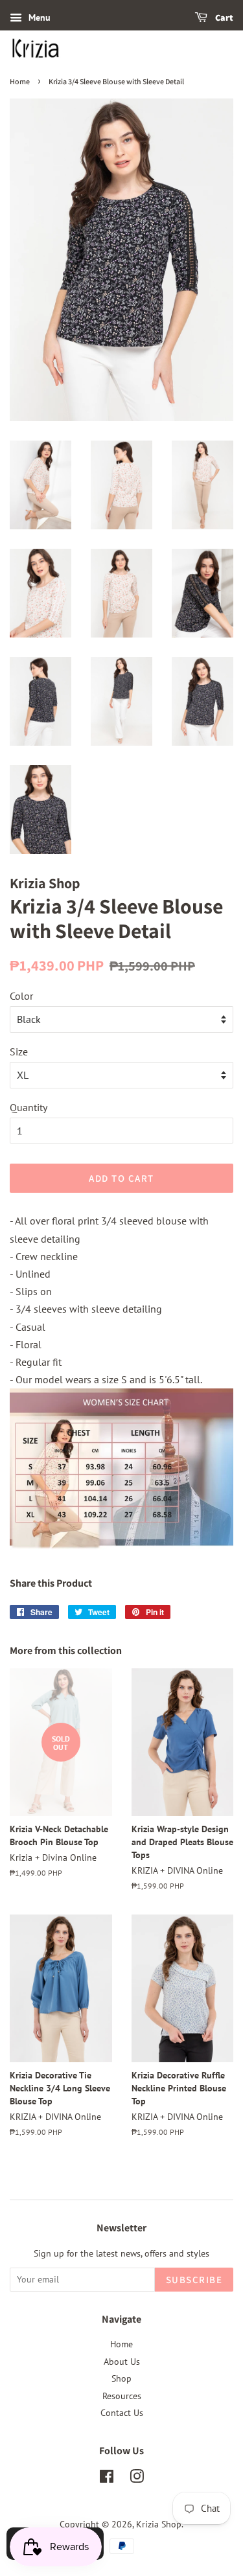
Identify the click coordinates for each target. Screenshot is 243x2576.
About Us (122, 2362)
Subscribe (194, 2280)
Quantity (29, 1107)
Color (21, 996)
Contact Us (122, 2413)
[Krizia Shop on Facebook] (107, 2479)
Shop (121, 2378)
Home (20, 81)
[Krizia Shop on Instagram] (137, 2479)
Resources (122, 2396)
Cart (224, 17)
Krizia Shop (159, 2524)
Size (19, 1052)
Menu (40, 17)
